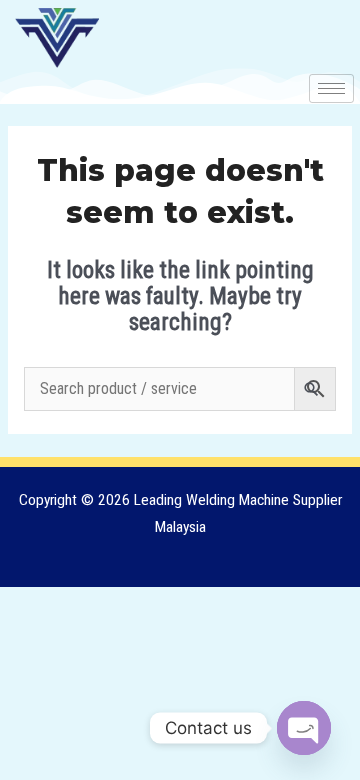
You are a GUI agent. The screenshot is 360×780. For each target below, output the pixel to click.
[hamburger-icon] (331, 88)
